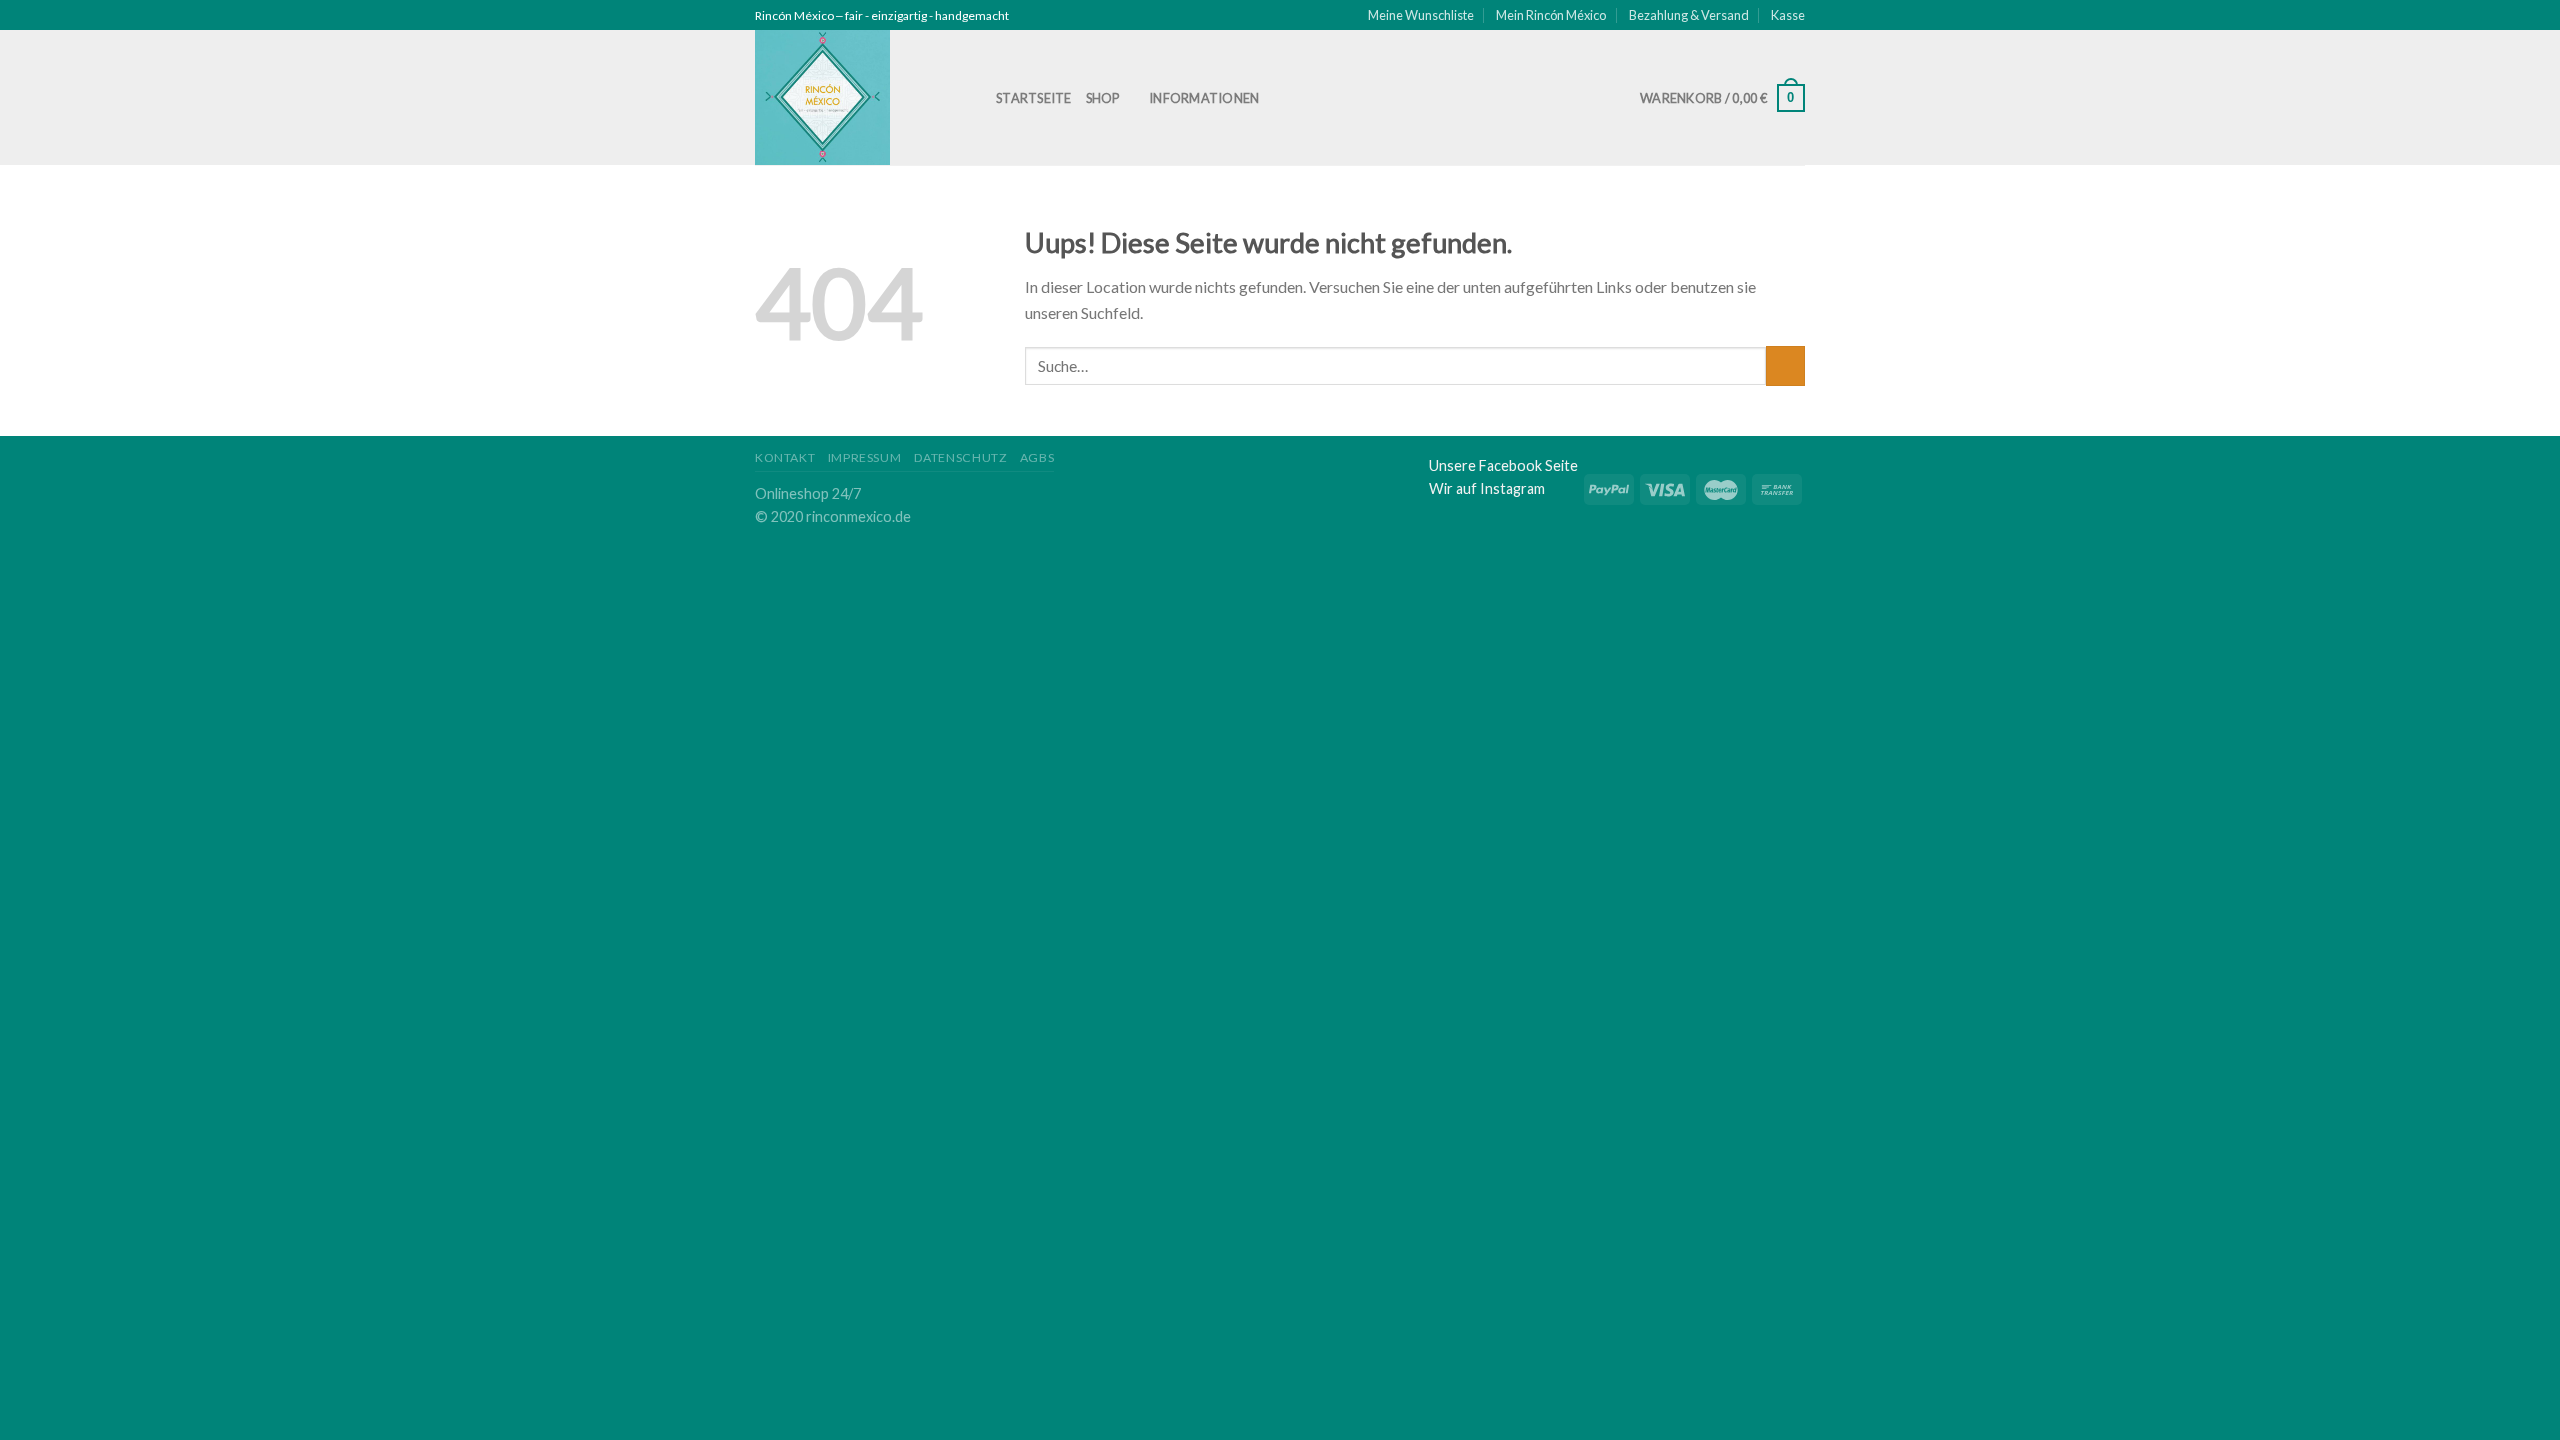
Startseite (1034, 98)
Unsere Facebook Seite (1503, 465)
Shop (1103, 98)
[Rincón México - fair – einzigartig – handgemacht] (860, 97)
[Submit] (1785, 365)
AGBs (1037, 457)
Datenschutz (961, 457)
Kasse (1788, 15)
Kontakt (785, 457)
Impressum (865, 457)
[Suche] (1296, 98)
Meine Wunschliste (1421, 15)
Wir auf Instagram (1487, 488)
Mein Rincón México (1551, 15)
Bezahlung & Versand (1689, 15)
